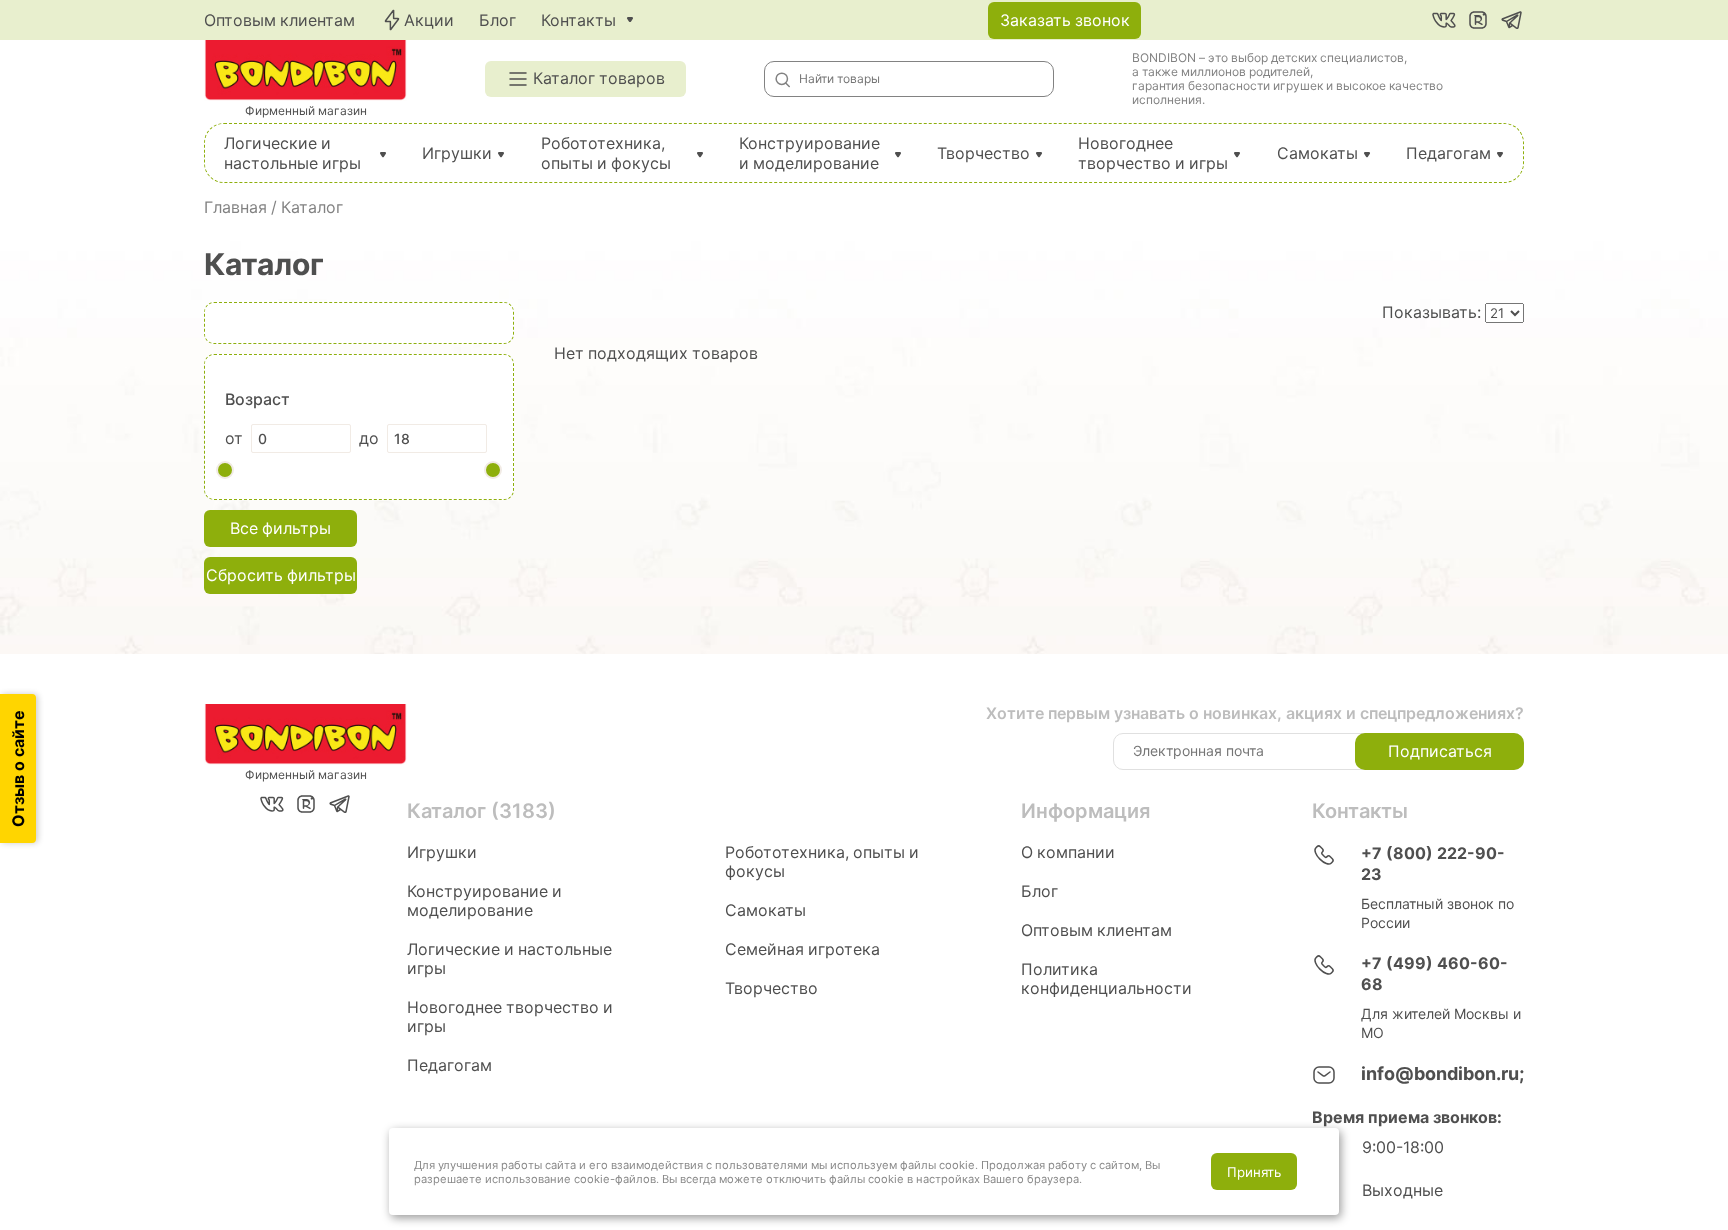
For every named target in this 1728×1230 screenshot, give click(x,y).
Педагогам (1448, 153)
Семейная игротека (802, 949)
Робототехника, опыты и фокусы (606, 153)
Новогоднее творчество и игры (1153, 153)
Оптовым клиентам (279, 20)
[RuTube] (1478, 20)
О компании (1068, 852)
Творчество (983, 153)
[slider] (225, 470)
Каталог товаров (599, 78)
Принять (1254, 1172)
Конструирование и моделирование (809, 153)
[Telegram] (1512, 20)
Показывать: (1433, 312)
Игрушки (457, 153)
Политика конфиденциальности (1106, 979)
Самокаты (1317, 153)
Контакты (578, 20)
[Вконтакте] (1444, 20)
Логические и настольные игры (292, 153)
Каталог (312, 207)
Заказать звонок (1065, 20)
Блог (497, 20)
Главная (235, 207)
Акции (429, 20)
